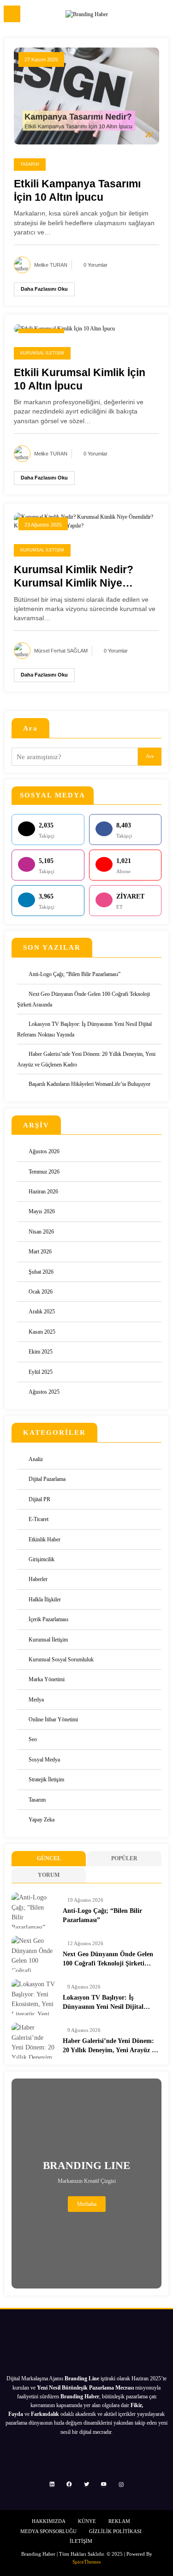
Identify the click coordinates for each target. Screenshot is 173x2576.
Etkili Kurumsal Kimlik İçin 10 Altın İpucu (80, 379)
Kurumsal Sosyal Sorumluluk (61, 1659)
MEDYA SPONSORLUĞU (48, 2531)
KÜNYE (87, 2521)
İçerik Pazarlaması (48, 1619)
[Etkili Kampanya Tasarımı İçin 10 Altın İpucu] (86, 96)
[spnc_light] (162, 16)
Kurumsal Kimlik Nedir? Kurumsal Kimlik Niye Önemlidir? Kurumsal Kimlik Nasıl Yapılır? (84, 577)
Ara (30, 728)
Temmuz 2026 (44, 1172)
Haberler (38, 1579)
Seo (33, 1739)
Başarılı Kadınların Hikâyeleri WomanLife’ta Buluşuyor (89, 1084)
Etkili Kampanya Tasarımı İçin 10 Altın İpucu (77, 191)
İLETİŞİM (81, 2541)
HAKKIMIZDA (49, 2521)
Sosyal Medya (44, 1760)
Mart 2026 (40, 1252)
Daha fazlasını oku (44, 289)
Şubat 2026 (41, 1272)
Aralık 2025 (42, 1312)
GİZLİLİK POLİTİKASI (115, 2531)
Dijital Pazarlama (47, 1479)
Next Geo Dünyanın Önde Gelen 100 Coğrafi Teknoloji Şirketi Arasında (108, 1960)
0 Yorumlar (95, 265)
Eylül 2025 (41, 1372)
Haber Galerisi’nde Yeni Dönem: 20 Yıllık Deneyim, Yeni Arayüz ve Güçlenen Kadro (110, 2046)
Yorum (49, 1875)
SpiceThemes (86, 2562)
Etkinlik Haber (45, 1540)
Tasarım (30, 164)
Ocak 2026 (41, 1292)
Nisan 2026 (41, 1232)
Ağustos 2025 (44, 1392)
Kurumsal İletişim (42, 353)
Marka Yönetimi (47, 1679)
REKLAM (119, 2521)
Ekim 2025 (41, 1352)
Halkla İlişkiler (45, 1600)
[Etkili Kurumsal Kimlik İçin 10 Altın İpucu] (64, 328)
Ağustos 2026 (44, 1151)
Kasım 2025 (42, 1332)
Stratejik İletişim (46, 1779)
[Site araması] (146, 15)
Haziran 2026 (43, 1192)
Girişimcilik (42, 1559)
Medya (36, 1700)
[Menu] (12, 14)
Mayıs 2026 (42, 1211)
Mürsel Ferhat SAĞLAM (61, 651)
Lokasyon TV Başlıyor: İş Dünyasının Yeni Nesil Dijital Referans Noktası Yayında (103, 2003)
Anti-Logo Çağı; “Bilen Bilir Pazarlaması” (75, 974)
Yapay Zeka (42, 1820)
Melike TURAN (51, 265)
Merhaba (87, 2204)
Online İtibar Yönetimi (53, 1719)
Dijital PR (39, 1499)
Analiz (36, 1459)
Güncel (49, 1858)
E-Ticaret (39, 1519)
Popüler (124, 1858)
